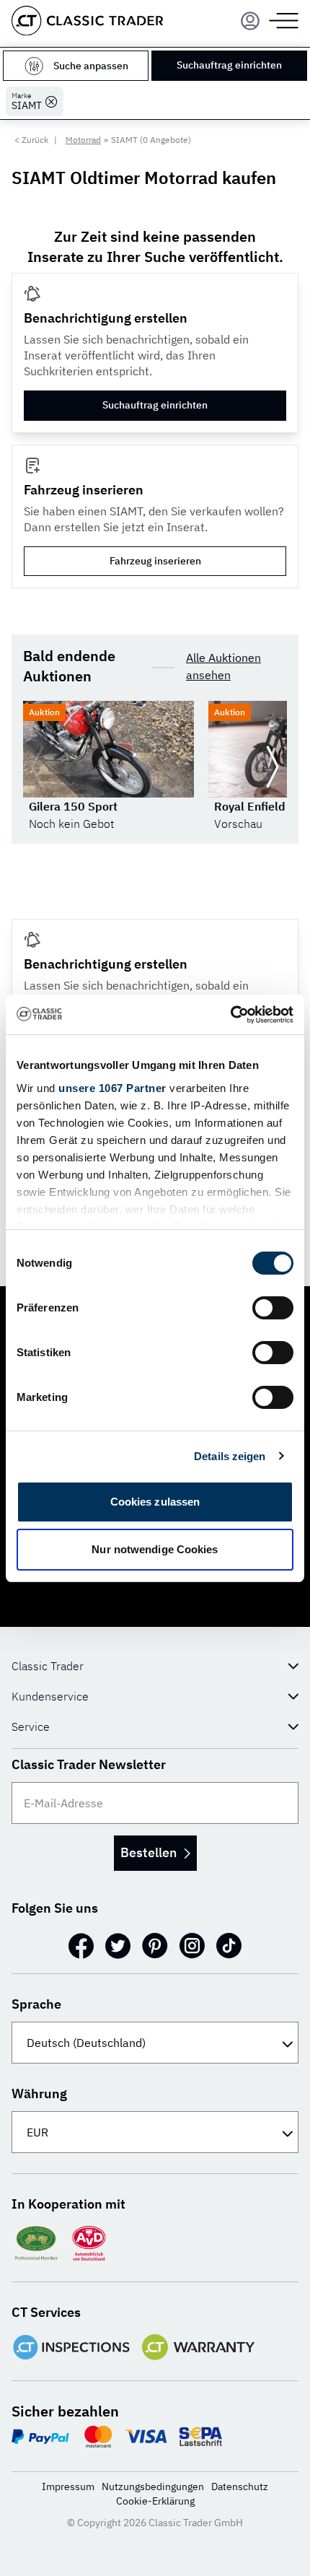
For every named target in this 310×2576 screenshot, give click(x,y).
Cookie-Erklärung (155, 2501)
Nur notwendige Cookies (155, 1549)
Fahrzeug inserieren (155, 561)
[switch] (273, 1308)
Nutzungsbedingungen (153, 2487)
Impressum (68, 2487)
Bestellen (149, 1852)
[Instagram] (192, 1946)
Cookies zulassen (155, 1502)
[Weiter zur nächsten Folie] (273, 767)
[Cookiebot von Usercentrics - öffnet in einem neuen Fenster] (230, 1015)
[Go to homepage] (87, 21)
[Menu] (250, 21)
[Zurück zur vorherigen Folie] (37, 767)
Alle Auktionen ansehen (223, 666)
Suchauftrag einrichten (229, 65)
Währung (39, 2093)
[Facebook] (81, 1946)
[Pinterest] (155, 1946)
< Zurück (31, 140)
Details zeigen (230, 1456)
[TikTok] (229, 1946)
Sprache (36, 2004)
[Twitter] (118, 1946)
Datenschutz (240, 2487)
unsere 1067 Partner (112, 1088)
